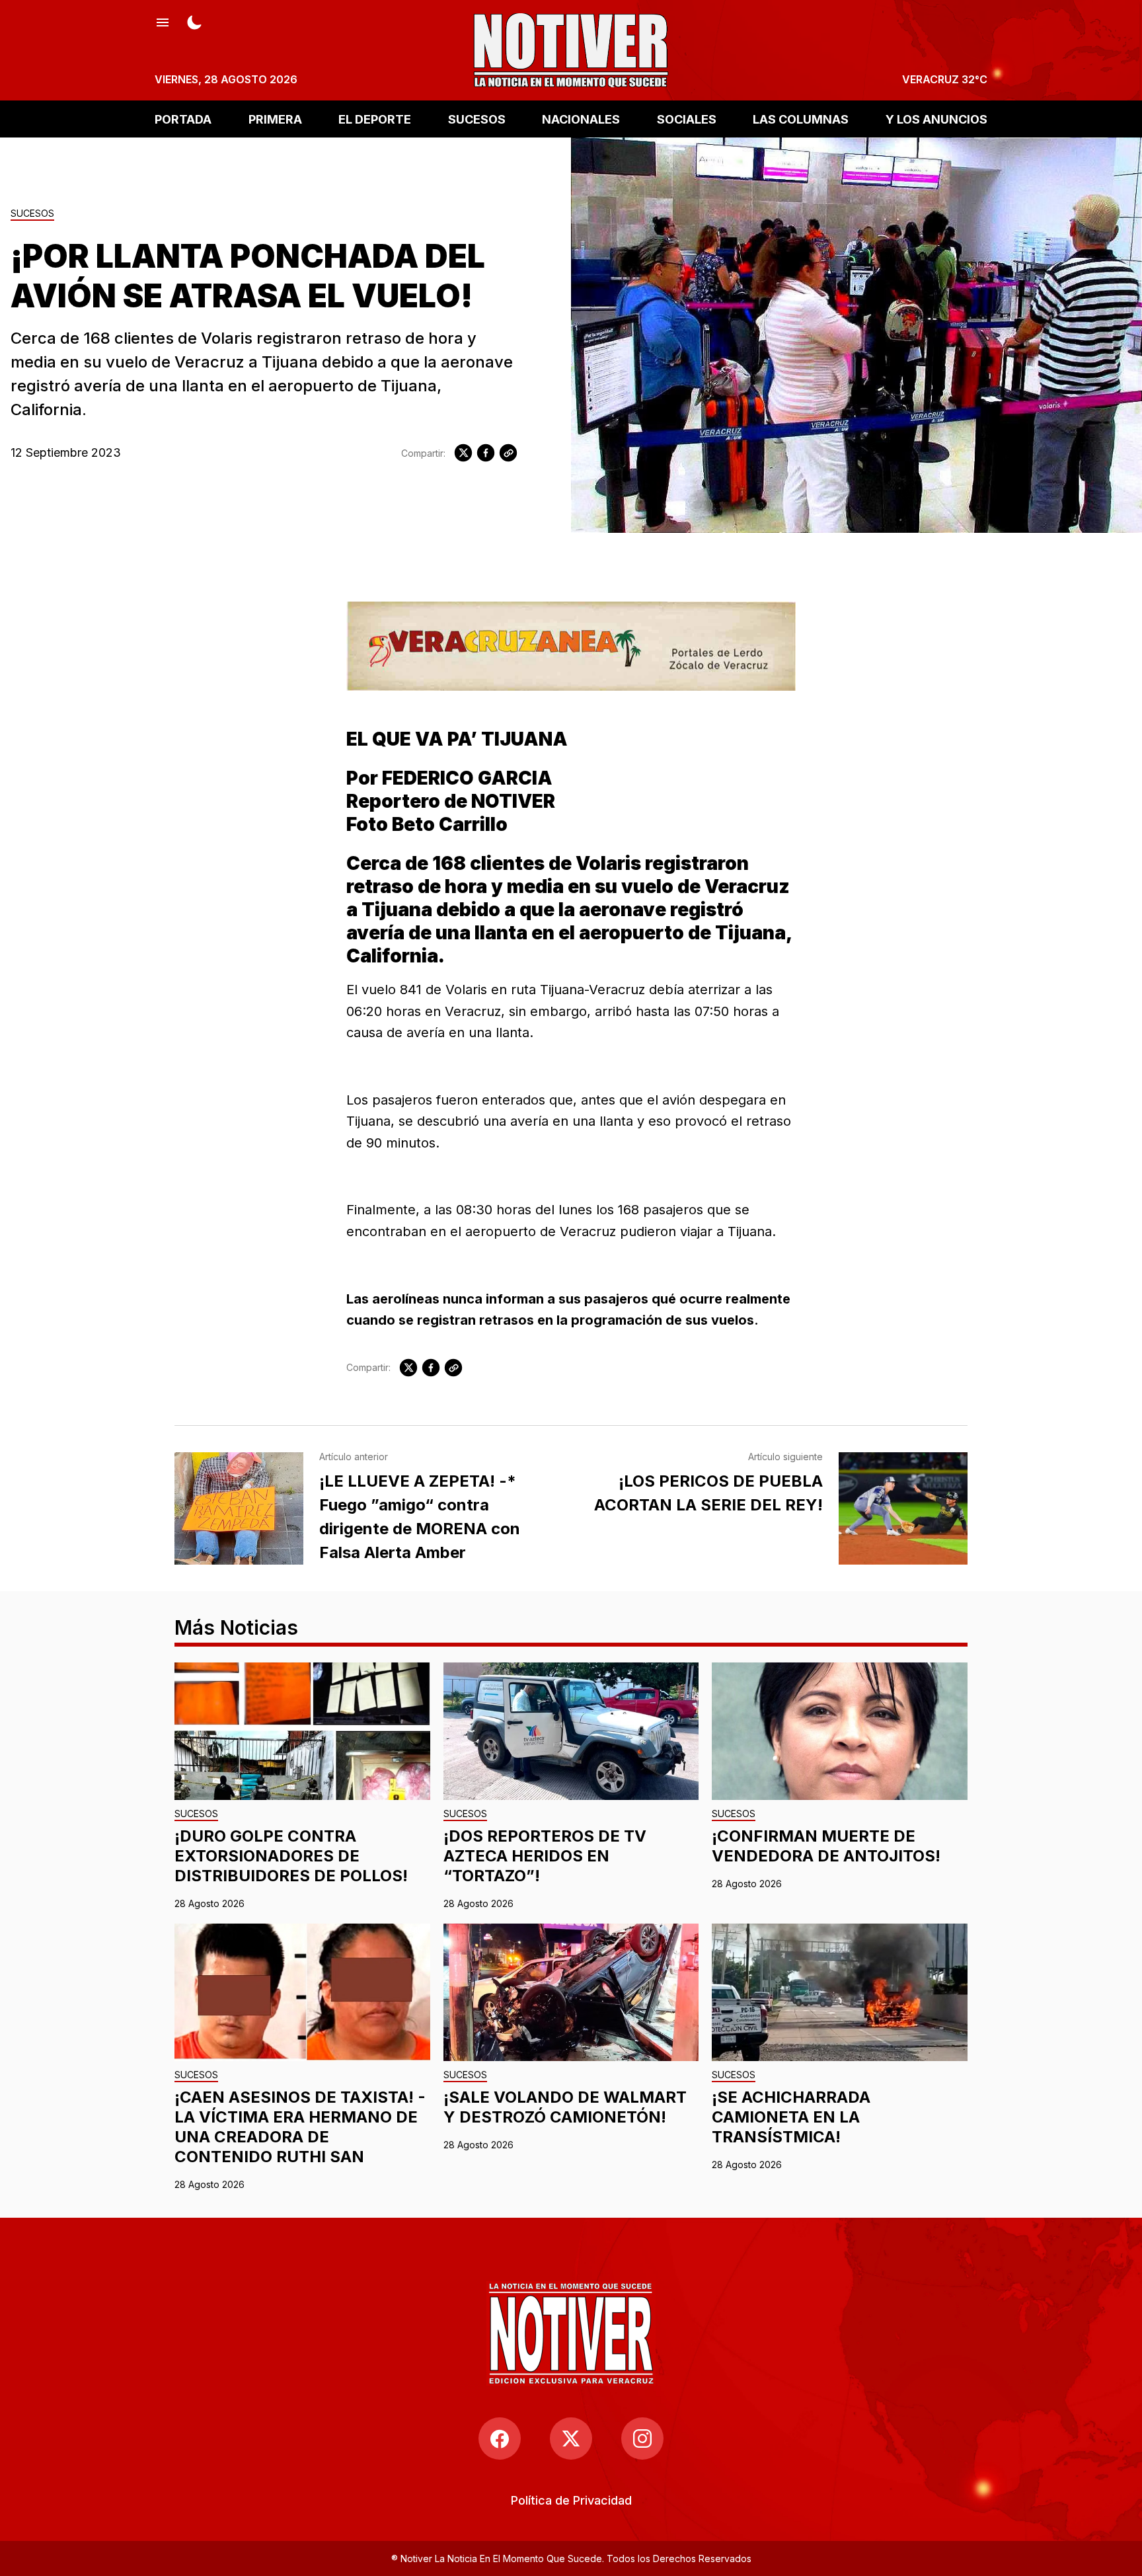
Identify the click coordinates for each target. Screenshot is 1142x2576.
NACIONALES (581, 119)
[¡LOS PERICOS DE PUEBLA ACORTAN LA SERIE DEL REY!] (903, 1508)
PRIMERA (275, 119)
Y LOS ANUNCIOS (936, 119)
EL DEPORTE (375, 119)
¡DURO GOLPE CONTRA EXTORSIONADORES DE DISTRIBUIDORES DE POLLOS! (291, 1856)
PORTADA (183, 119)
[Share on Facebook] (486, 453)
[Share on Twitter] (463, 453)
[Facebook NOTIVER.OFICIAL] (500, 2439)
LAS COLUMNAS (801, 119)
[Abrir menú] (163, 21)
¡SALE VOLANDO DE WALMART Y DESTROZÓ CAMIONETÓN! (565, 2107)
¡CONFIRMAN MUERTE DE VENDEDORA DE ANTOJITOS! (826, 1846)
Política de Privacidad (571, 2500)
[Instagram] (642, 2439)
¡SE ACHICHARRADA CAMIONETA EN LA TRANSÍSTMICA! (791, 2117)
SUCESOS (477, 119)
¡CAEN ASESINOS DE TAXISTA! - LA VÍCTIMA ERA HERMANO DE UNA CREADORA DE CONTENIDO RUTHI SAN (300, 2127)
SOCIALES (687, 119)
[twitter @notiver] (571, 2439)
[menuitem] (571, 2500)
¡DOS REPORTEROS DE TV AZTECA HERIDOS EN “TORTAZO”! (545, 1856)
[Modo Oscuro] (194, 21)
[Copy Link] (508, 453)
